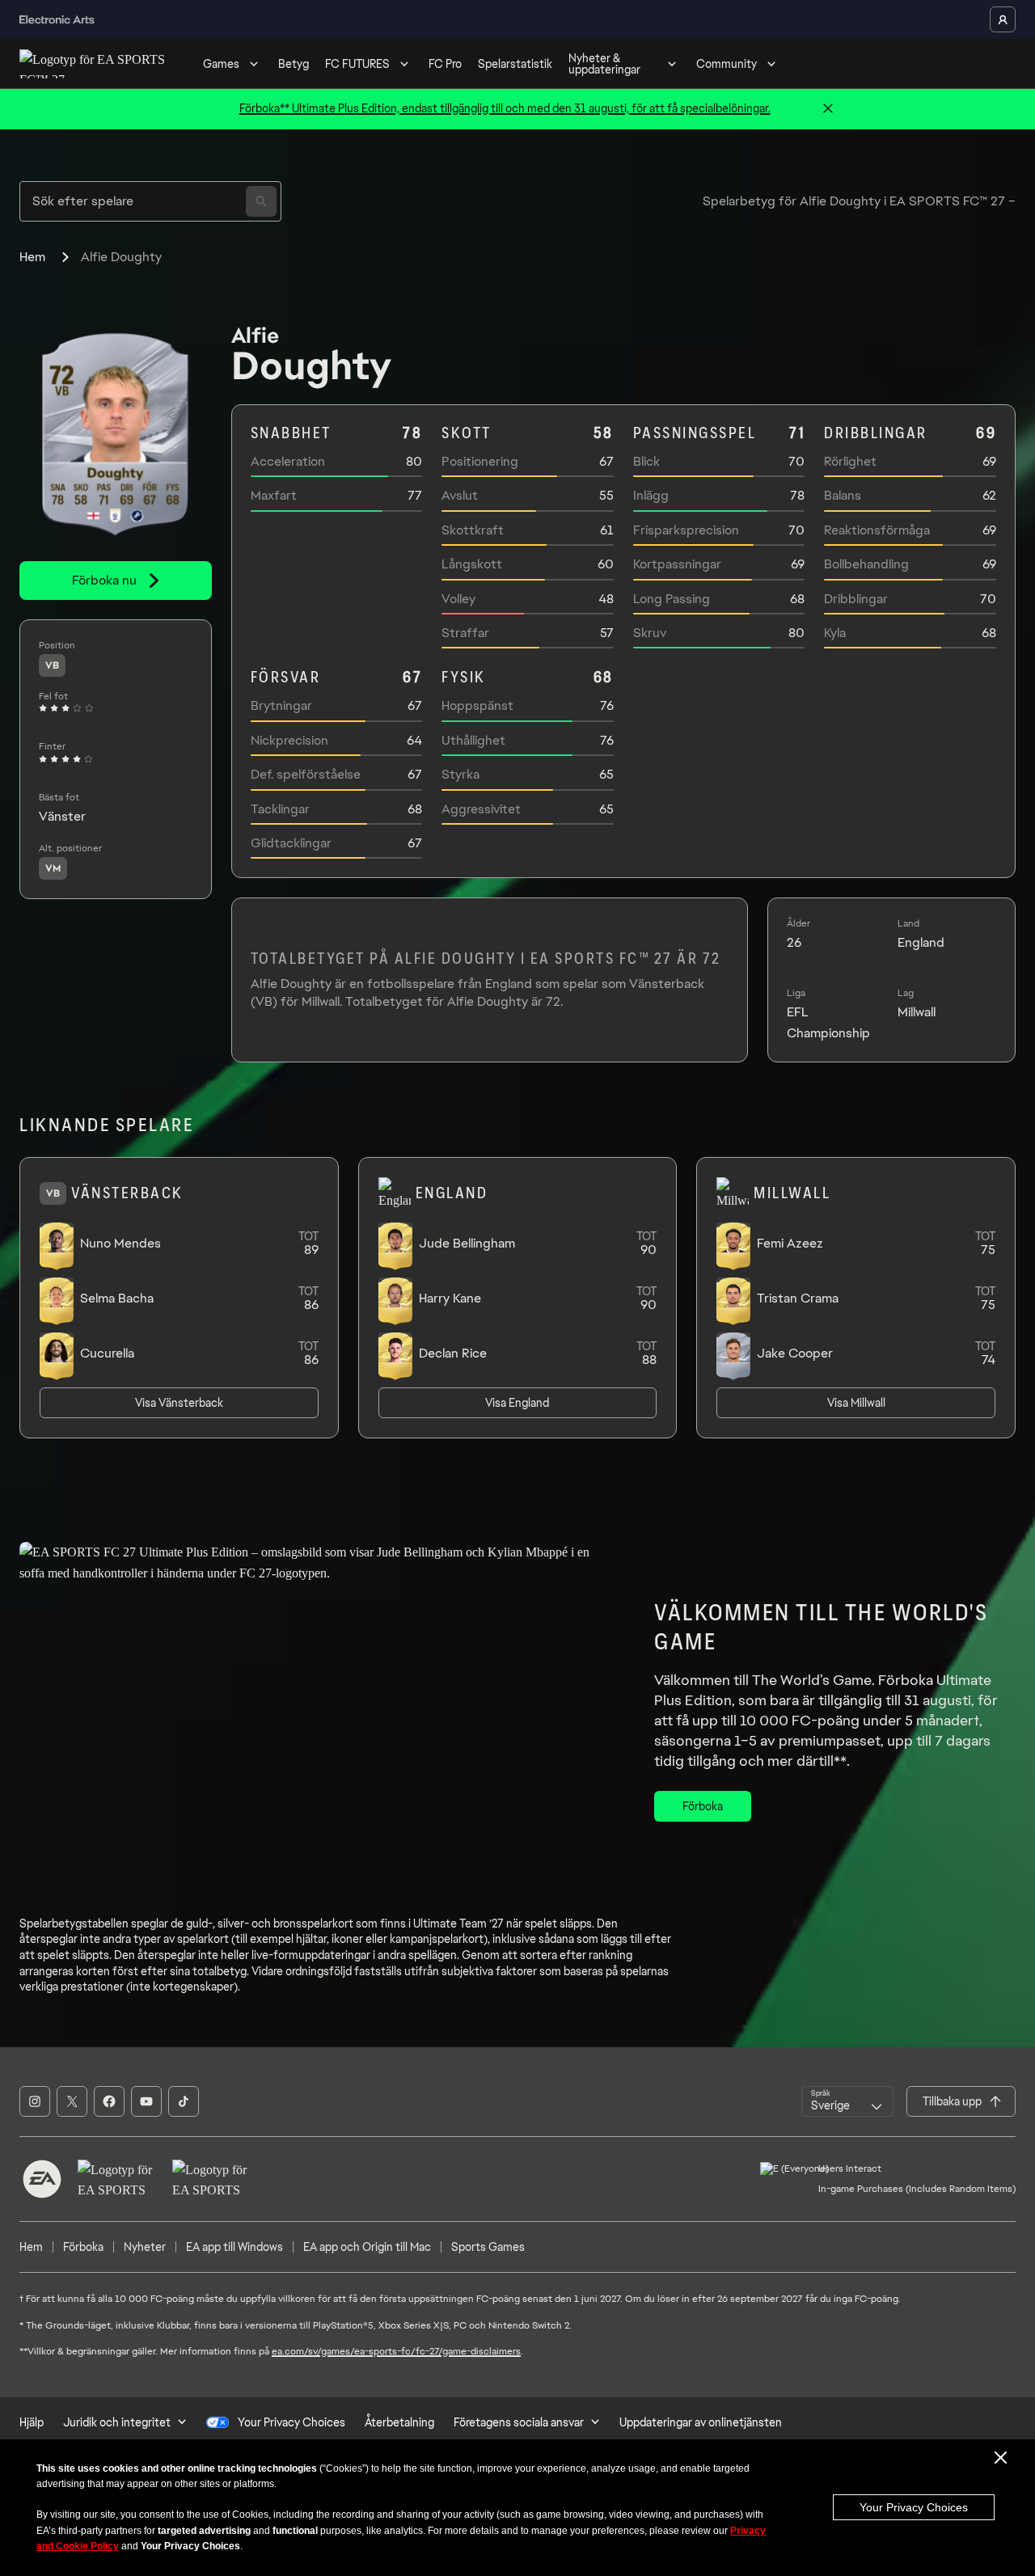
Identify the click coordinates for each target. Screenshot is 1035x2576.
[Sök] (261, 201)
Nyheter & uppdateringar (604, 64)
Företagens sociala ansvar (519, 2422)
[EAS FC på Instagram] (35, 2101)
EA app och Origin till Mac (367, 2247)
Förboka (83, 2247)
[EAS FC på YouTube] (146, 2101)
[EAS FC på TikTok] (184, 2101)
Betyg (294, 64)
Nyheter (145, 2247)
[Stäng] (828, 109)
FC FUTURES (357, 64)
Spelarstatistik (515, 64)
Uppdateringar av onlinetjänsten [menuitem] (701, 2422)
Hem (32, 257)
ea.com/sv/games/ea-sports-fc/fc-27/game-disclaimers (396, 2351)
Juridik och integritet (117, 2422)
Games (221, 64)
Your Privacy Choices (914, 2507)
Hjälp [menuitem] (32, 2422)
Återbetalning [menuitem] (399, 2422)
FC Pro (445, 64)
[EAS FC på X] (72, 2101)
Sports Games (488, 2247)
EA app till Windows (234, 2247)
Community (727, 64)
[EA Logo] (42, 2179)
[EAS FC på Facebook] (109, 2101)
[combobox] (847, 2101)
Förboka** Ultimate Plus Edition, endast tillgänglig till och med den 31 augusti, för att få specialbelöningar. (505, 108)
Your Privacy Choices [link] (291, 2422)
